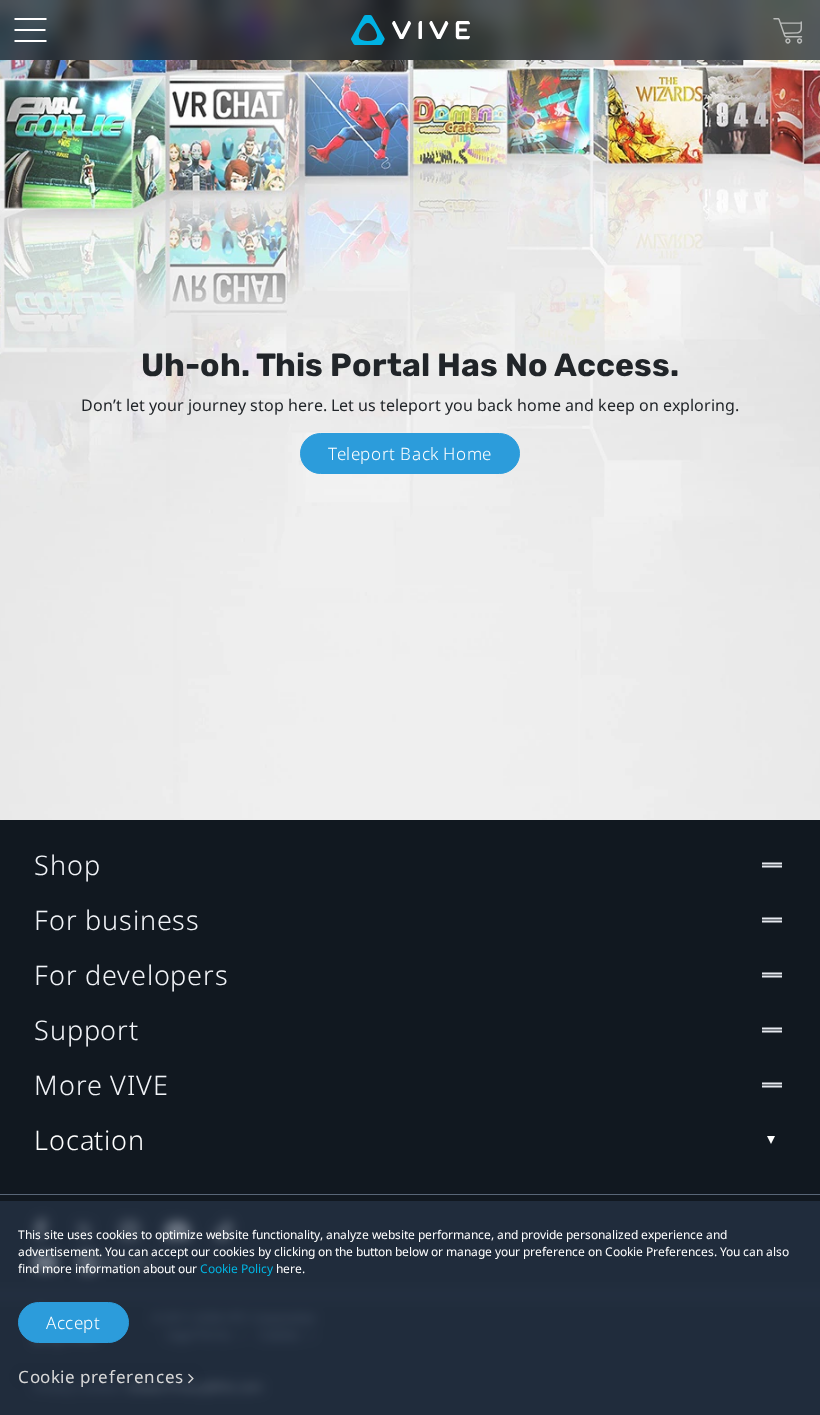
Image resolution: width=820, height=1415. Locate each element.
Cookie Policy (236, 1268)
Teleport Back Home (410, 453)
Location (89, 1139)
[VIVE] (410, 30)
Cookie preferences (101, 1376)
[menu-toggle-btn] (30, 30)
